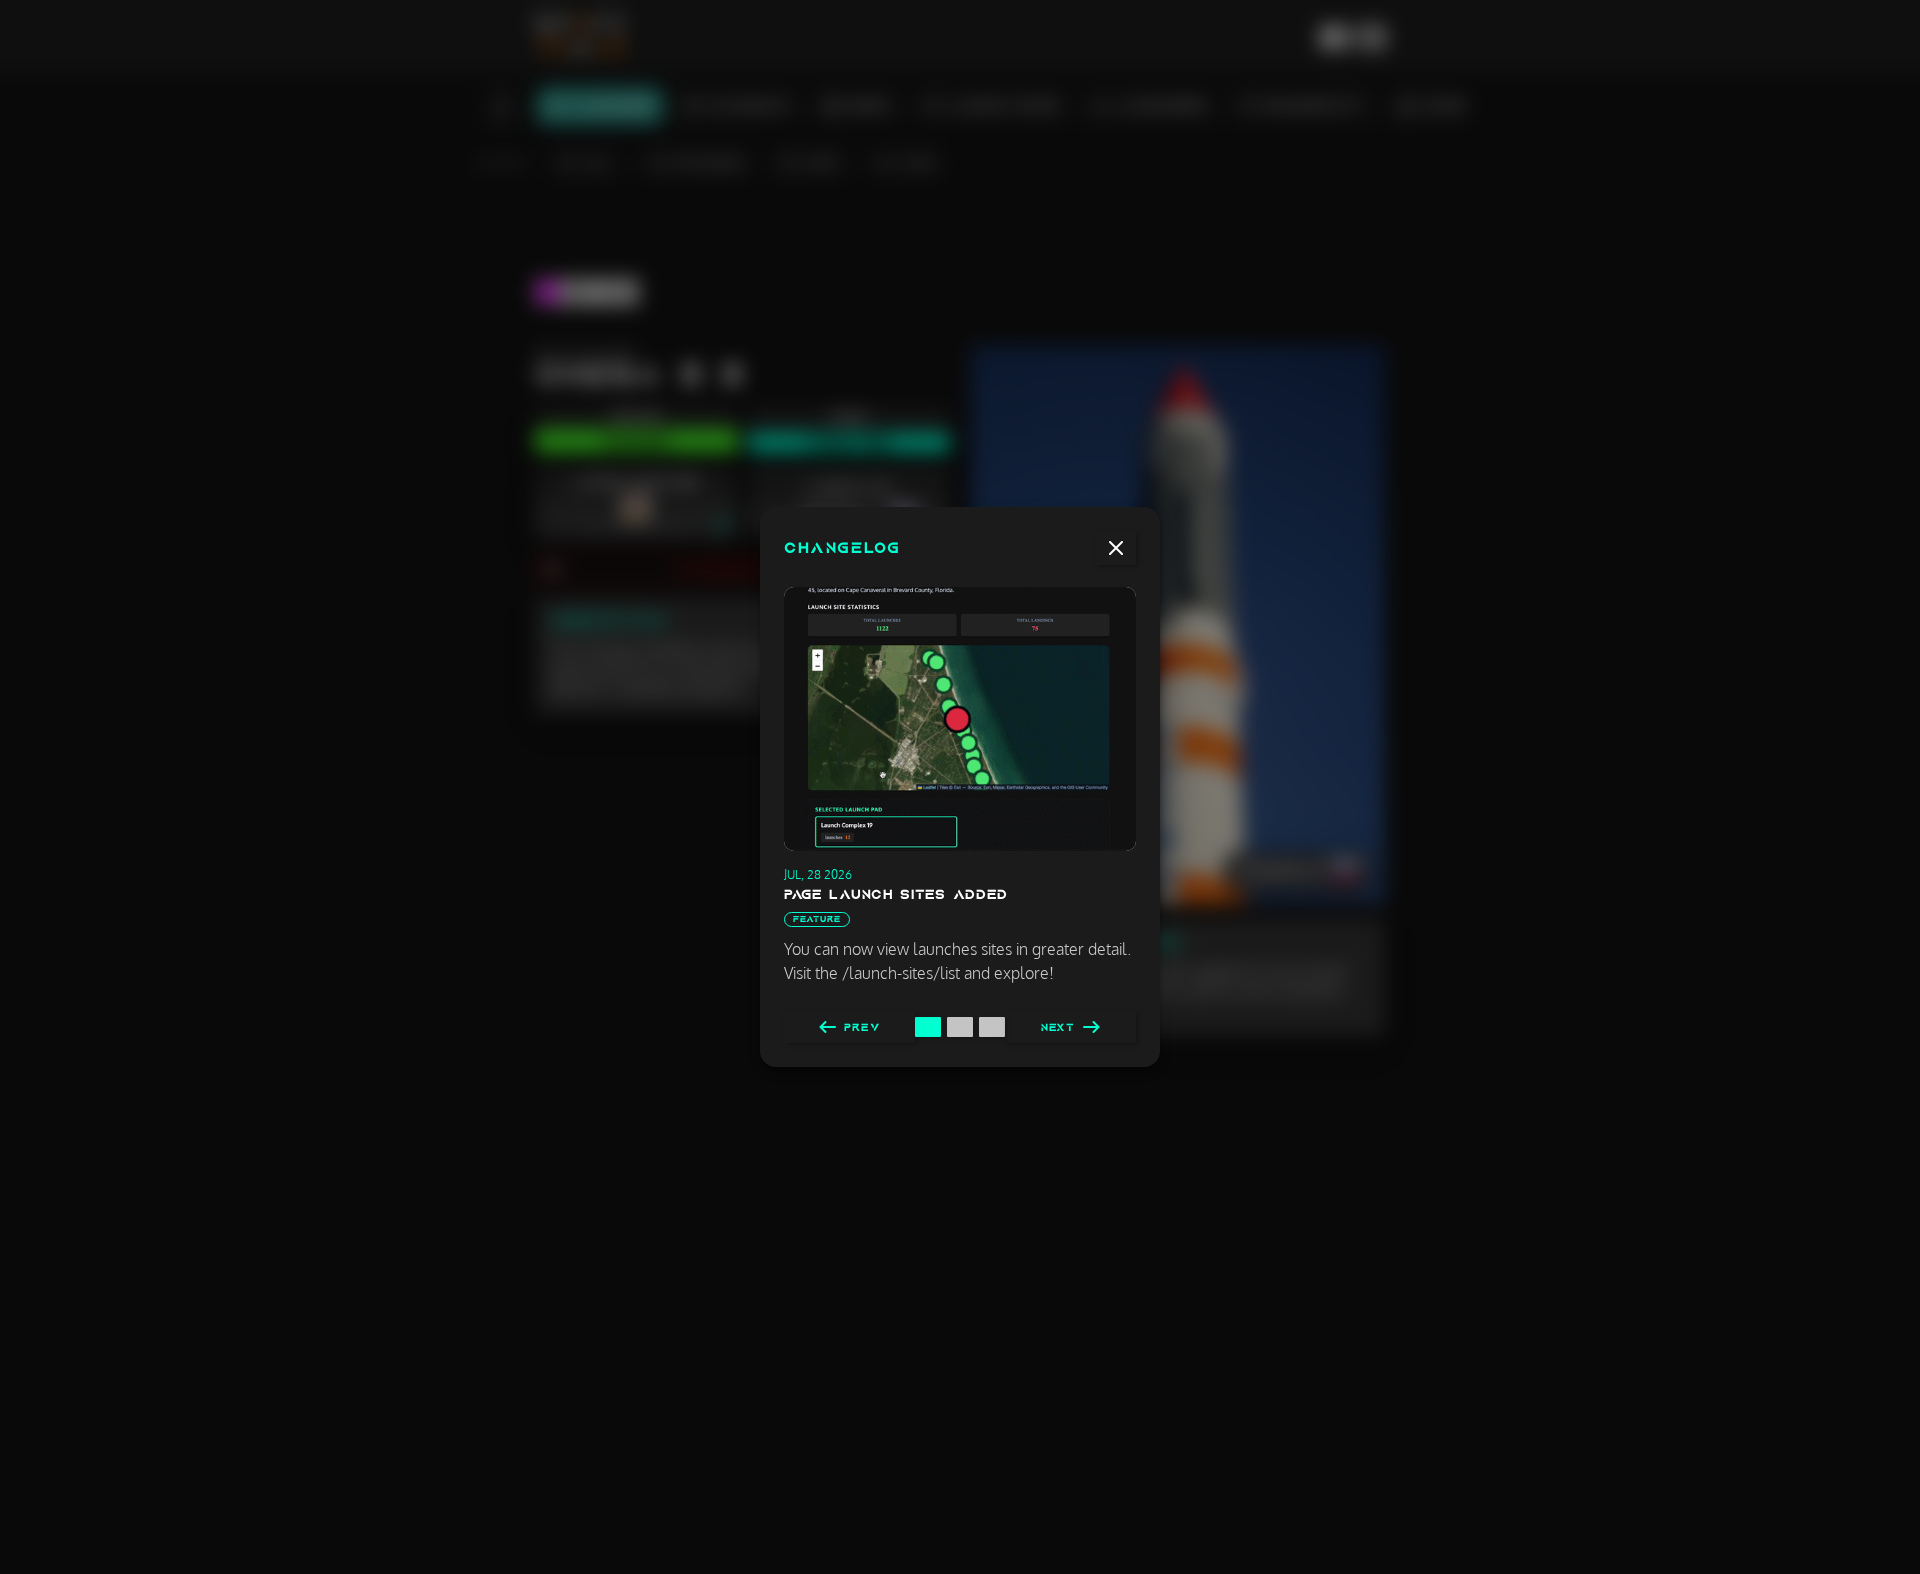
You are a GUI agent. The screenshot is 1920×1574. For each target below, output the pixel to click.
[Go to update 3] (992, 1027)
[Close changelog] (1116, 548)
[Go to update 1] (928, 1027)
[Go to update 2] (960, 1027)
